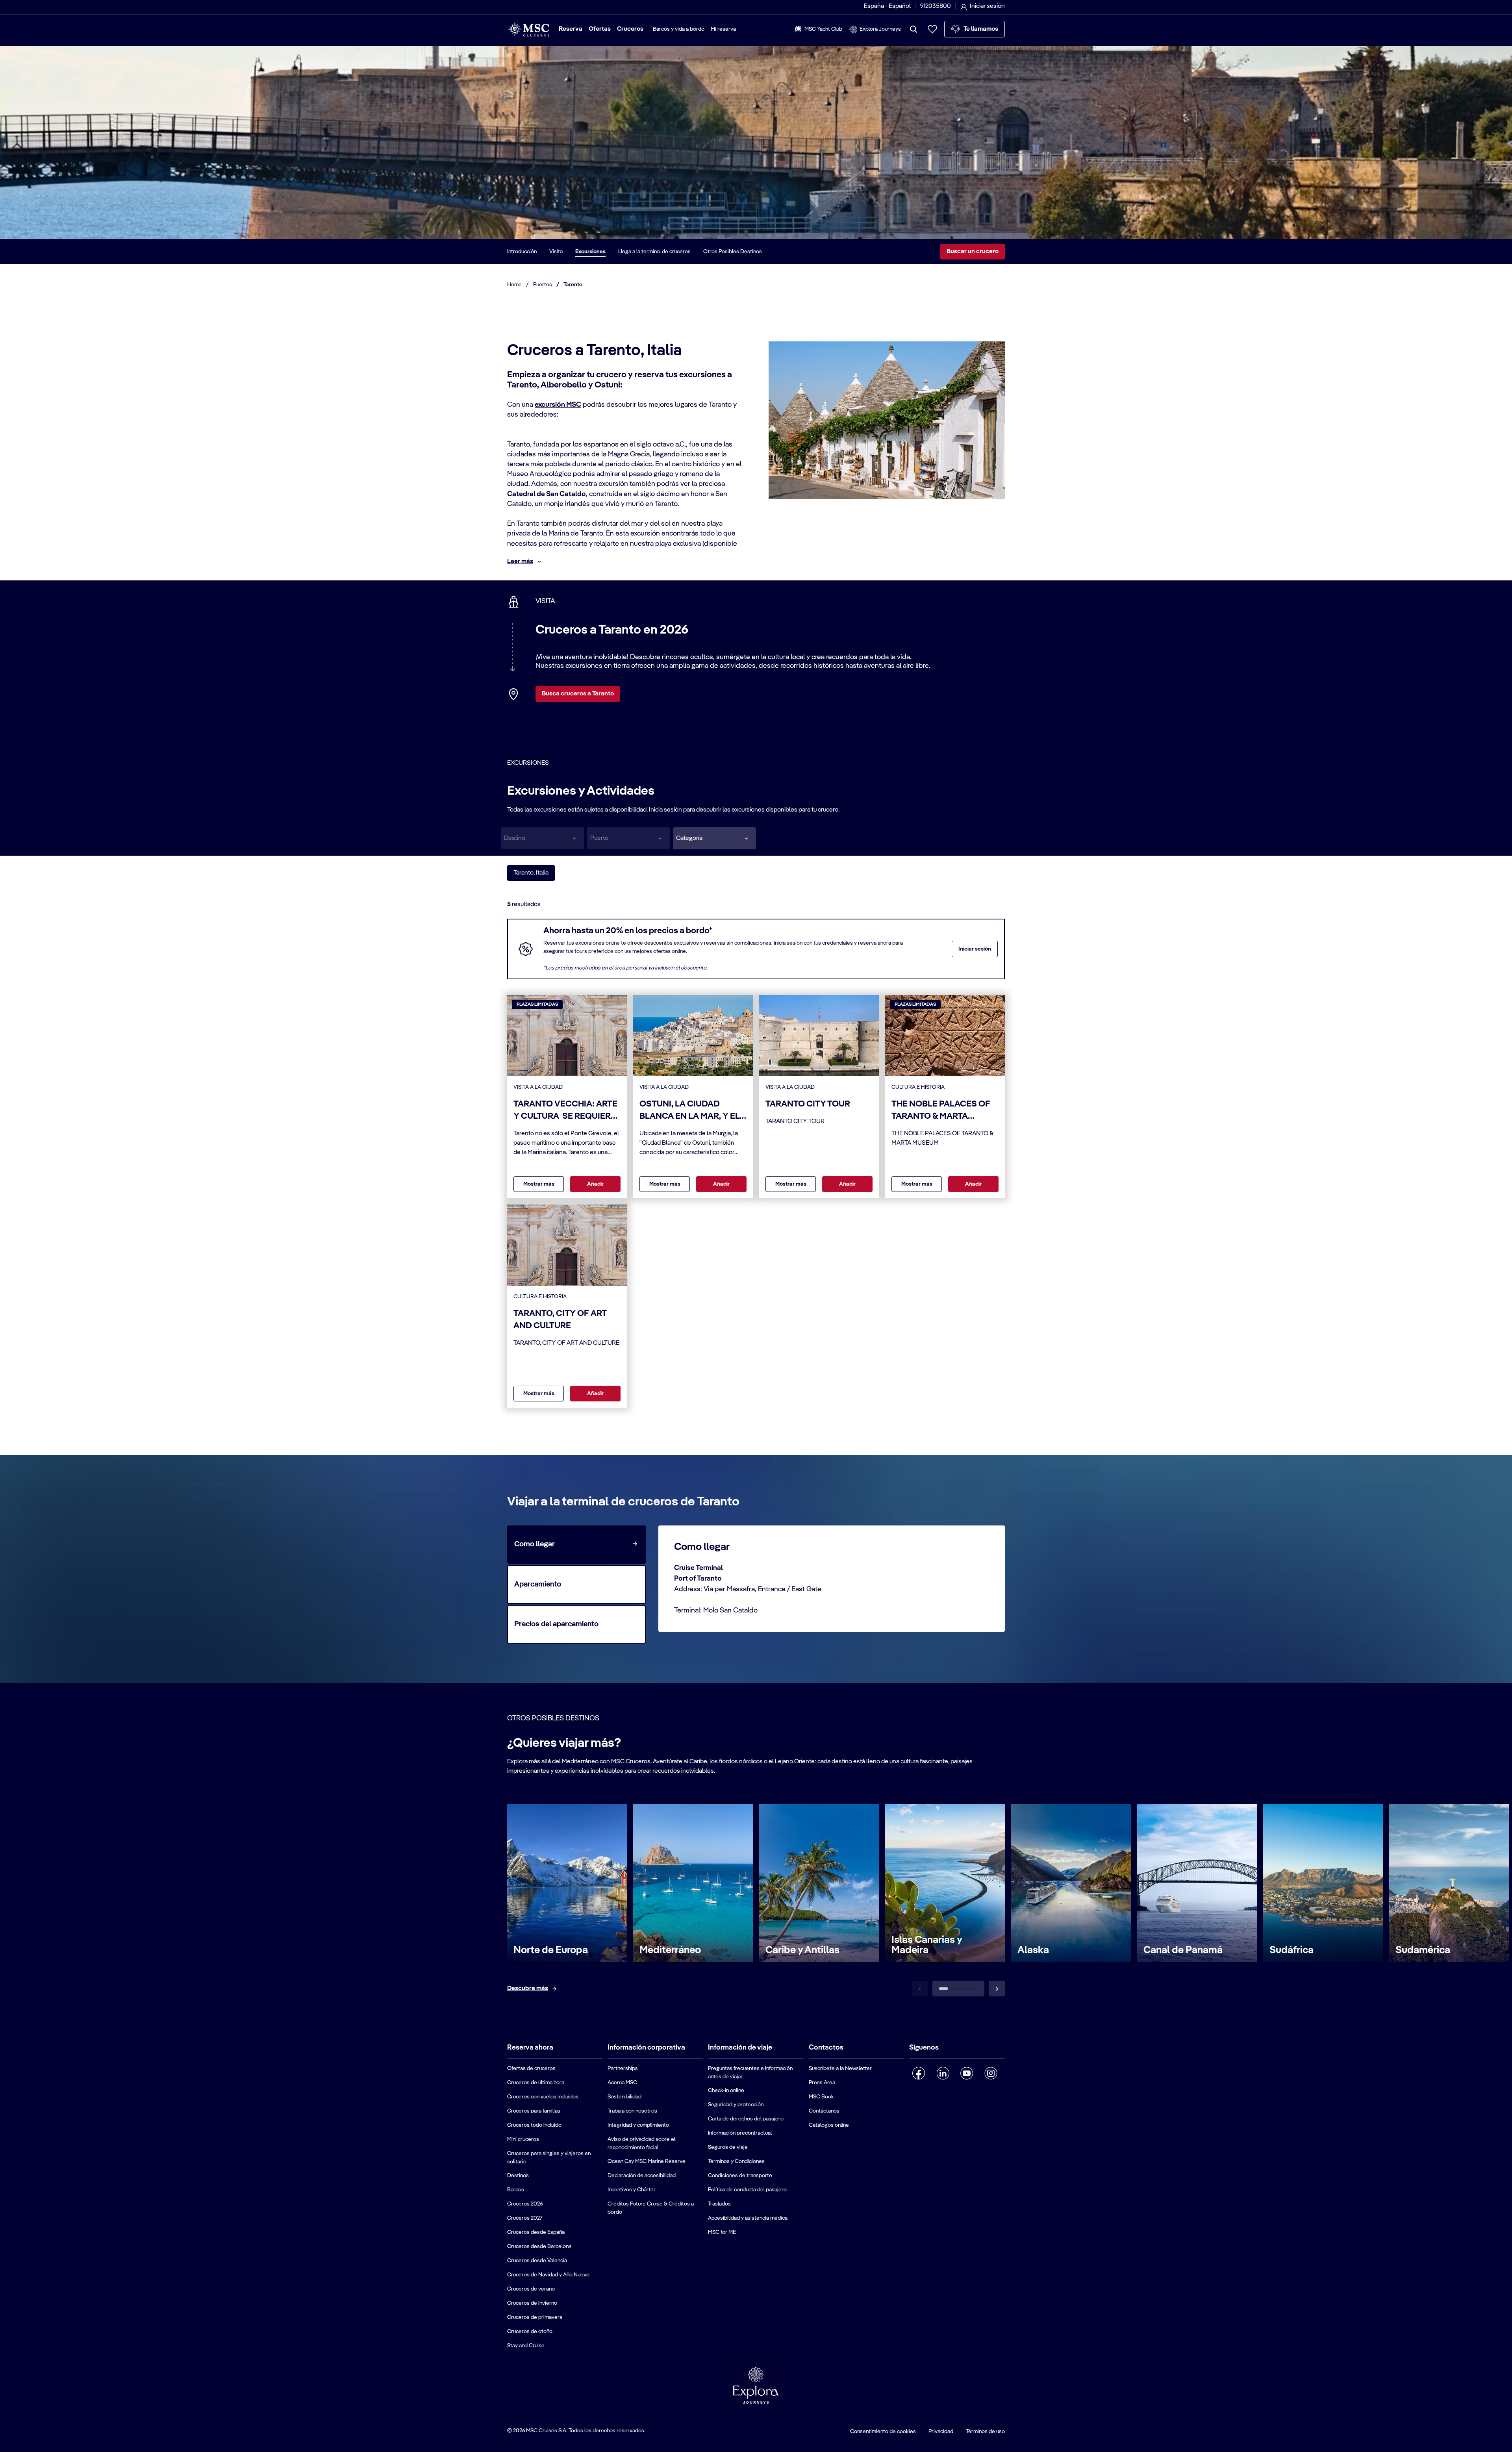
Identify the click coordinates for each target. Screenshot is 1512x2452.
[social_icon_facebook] (919, 2073)
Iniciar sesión (975, 949)
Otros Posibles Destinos (733, 252)
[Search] (913, 29)
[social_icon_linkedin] (943, 2073)
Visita (556, 252)
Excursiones (590, 252)
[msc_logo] (528, 29)
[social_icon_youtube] (967, 2073)
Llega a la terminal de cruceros (654, 252)
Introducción (522, 252)
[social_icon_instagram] (991, 2073)
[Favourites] (932, 29)
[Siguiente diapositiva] (997, 1989)
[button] (714, 838)
